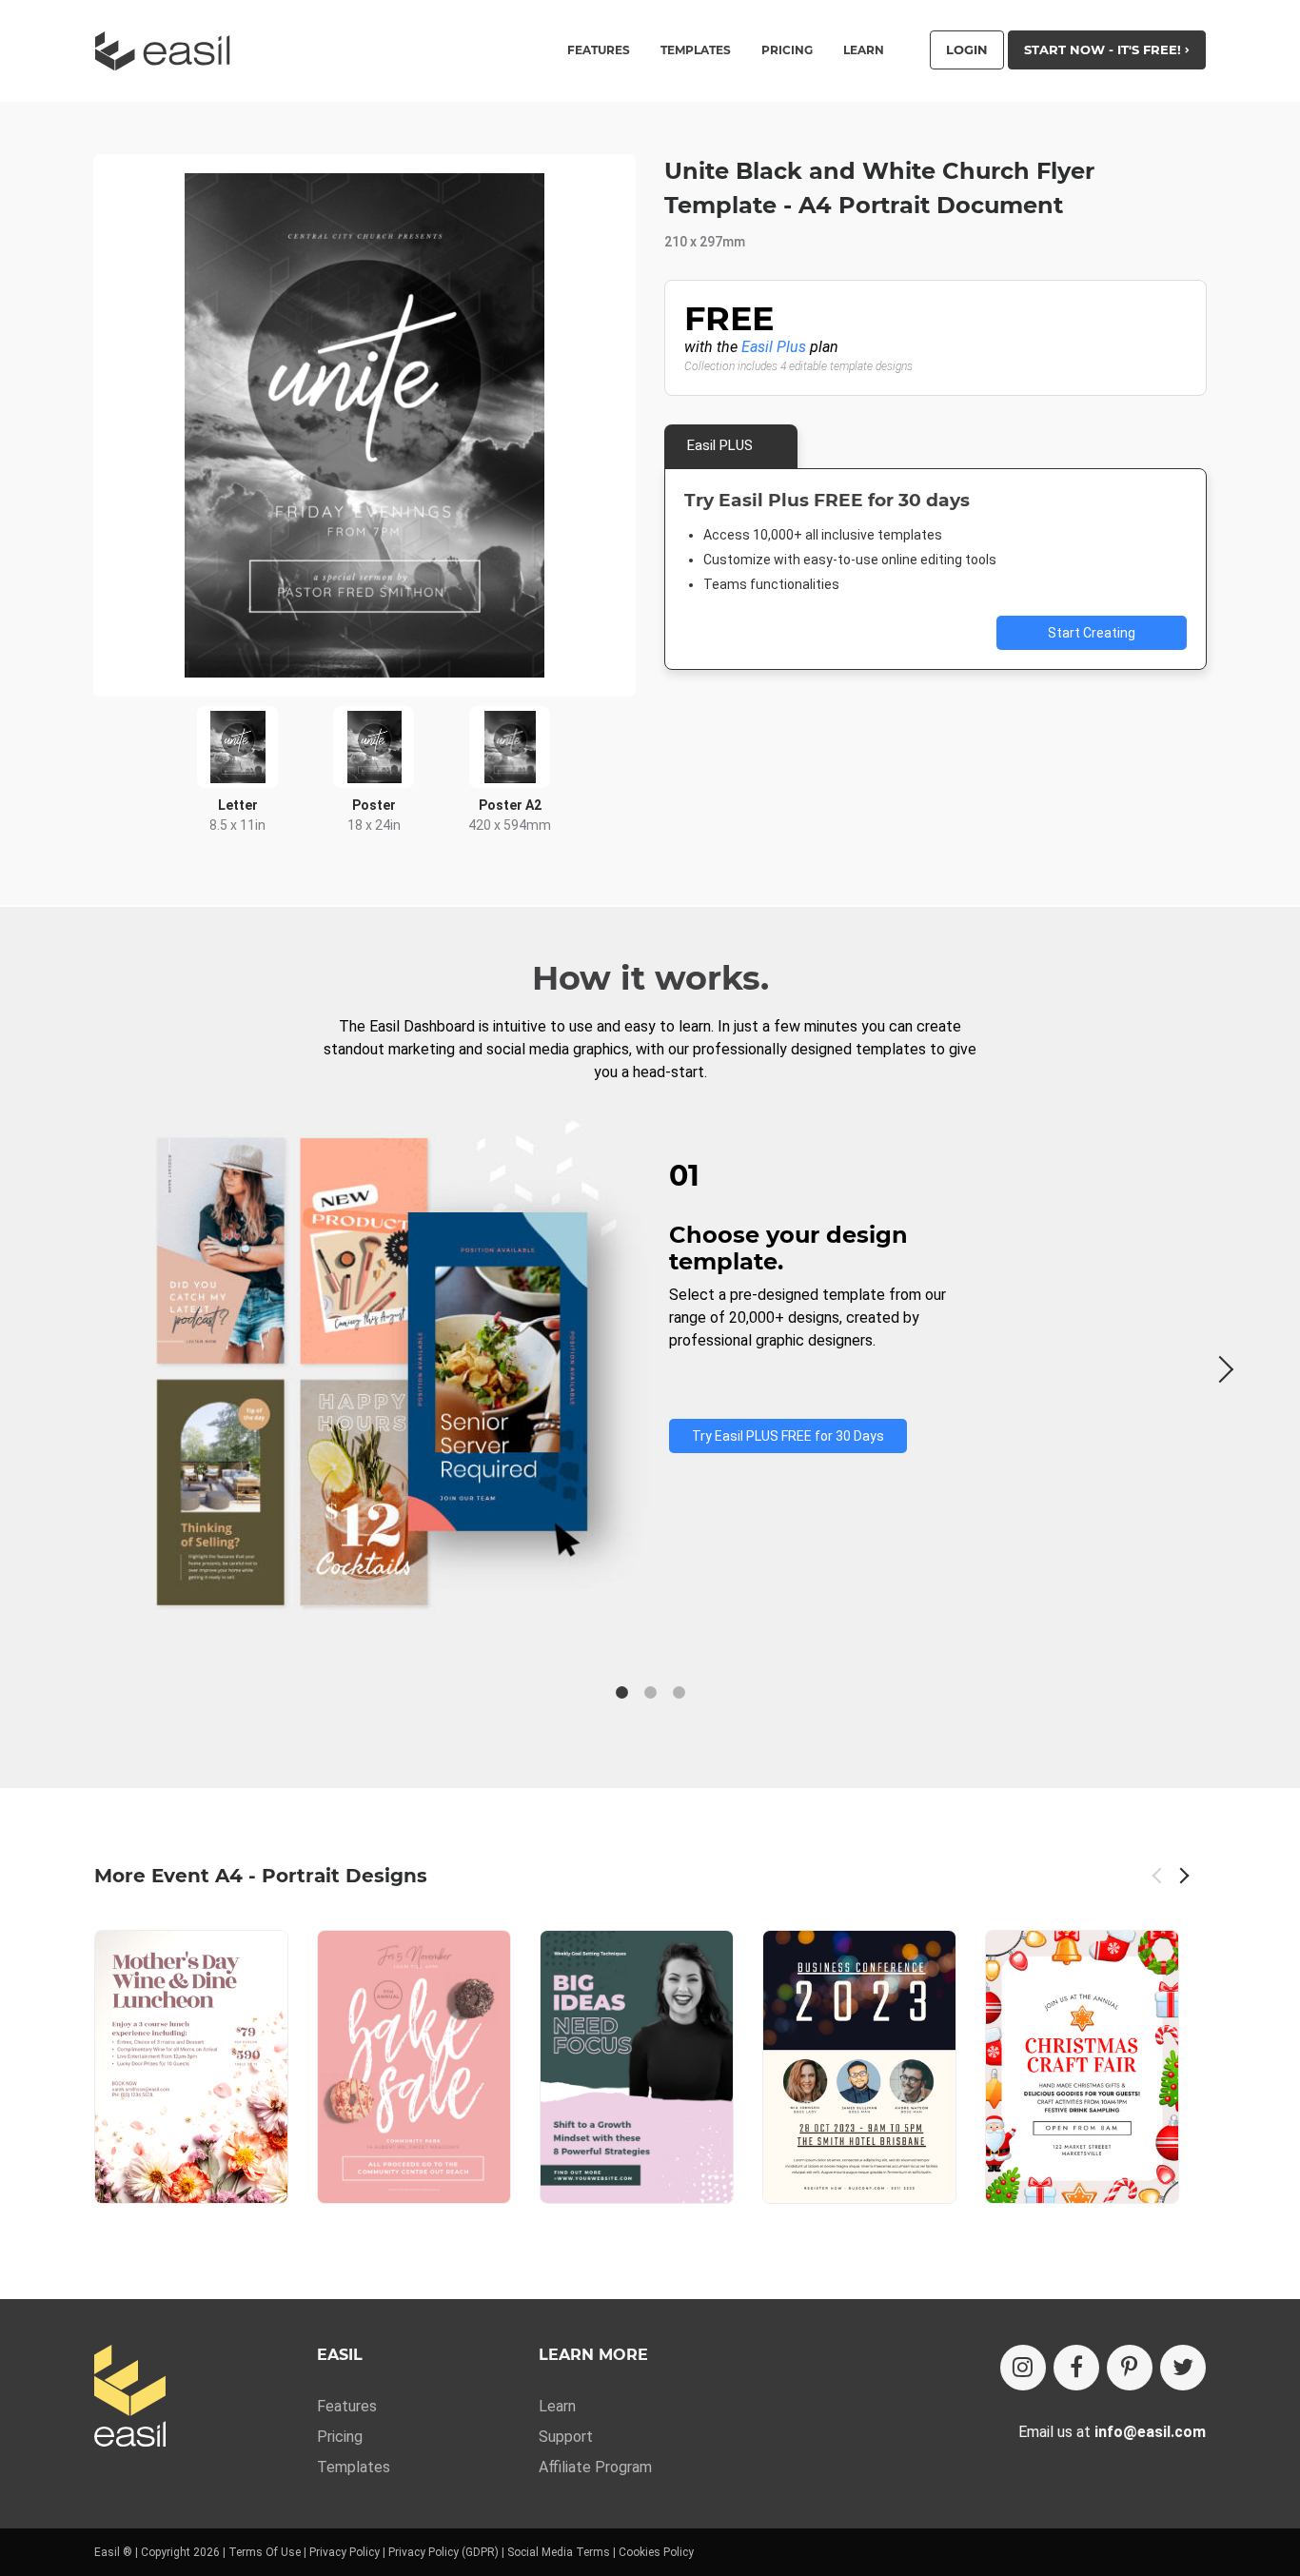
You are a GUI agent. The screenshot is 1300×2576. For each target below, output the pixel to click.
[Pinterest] (1130, 2368)
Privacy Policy (345, 2552)
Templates (354, 2467)
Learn (864, 50)
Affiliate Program (595, 2467)
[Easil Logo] (168, 51)
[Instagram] (1023, 2368)
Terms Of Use (265, 2552)
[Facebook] (1076, 2368)
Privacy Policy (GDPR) (443, 2552)
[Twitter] (1183, 2368)
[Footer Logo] (130, 2398)
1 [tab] (621, 1693)
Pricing (787, 50)
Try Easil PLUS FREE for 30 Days (788, 1436)
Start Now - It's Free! (1104, 49)
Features (347, 2406)
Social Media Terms (559, 2552)
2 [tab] (650, 1693)
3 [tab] (679, 1693)
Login (967, 49)
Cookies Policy (656, 2552)
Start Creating (1092, 633)
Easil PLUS (720, 445)
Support (566, 2437)
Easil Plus (774, 347)
